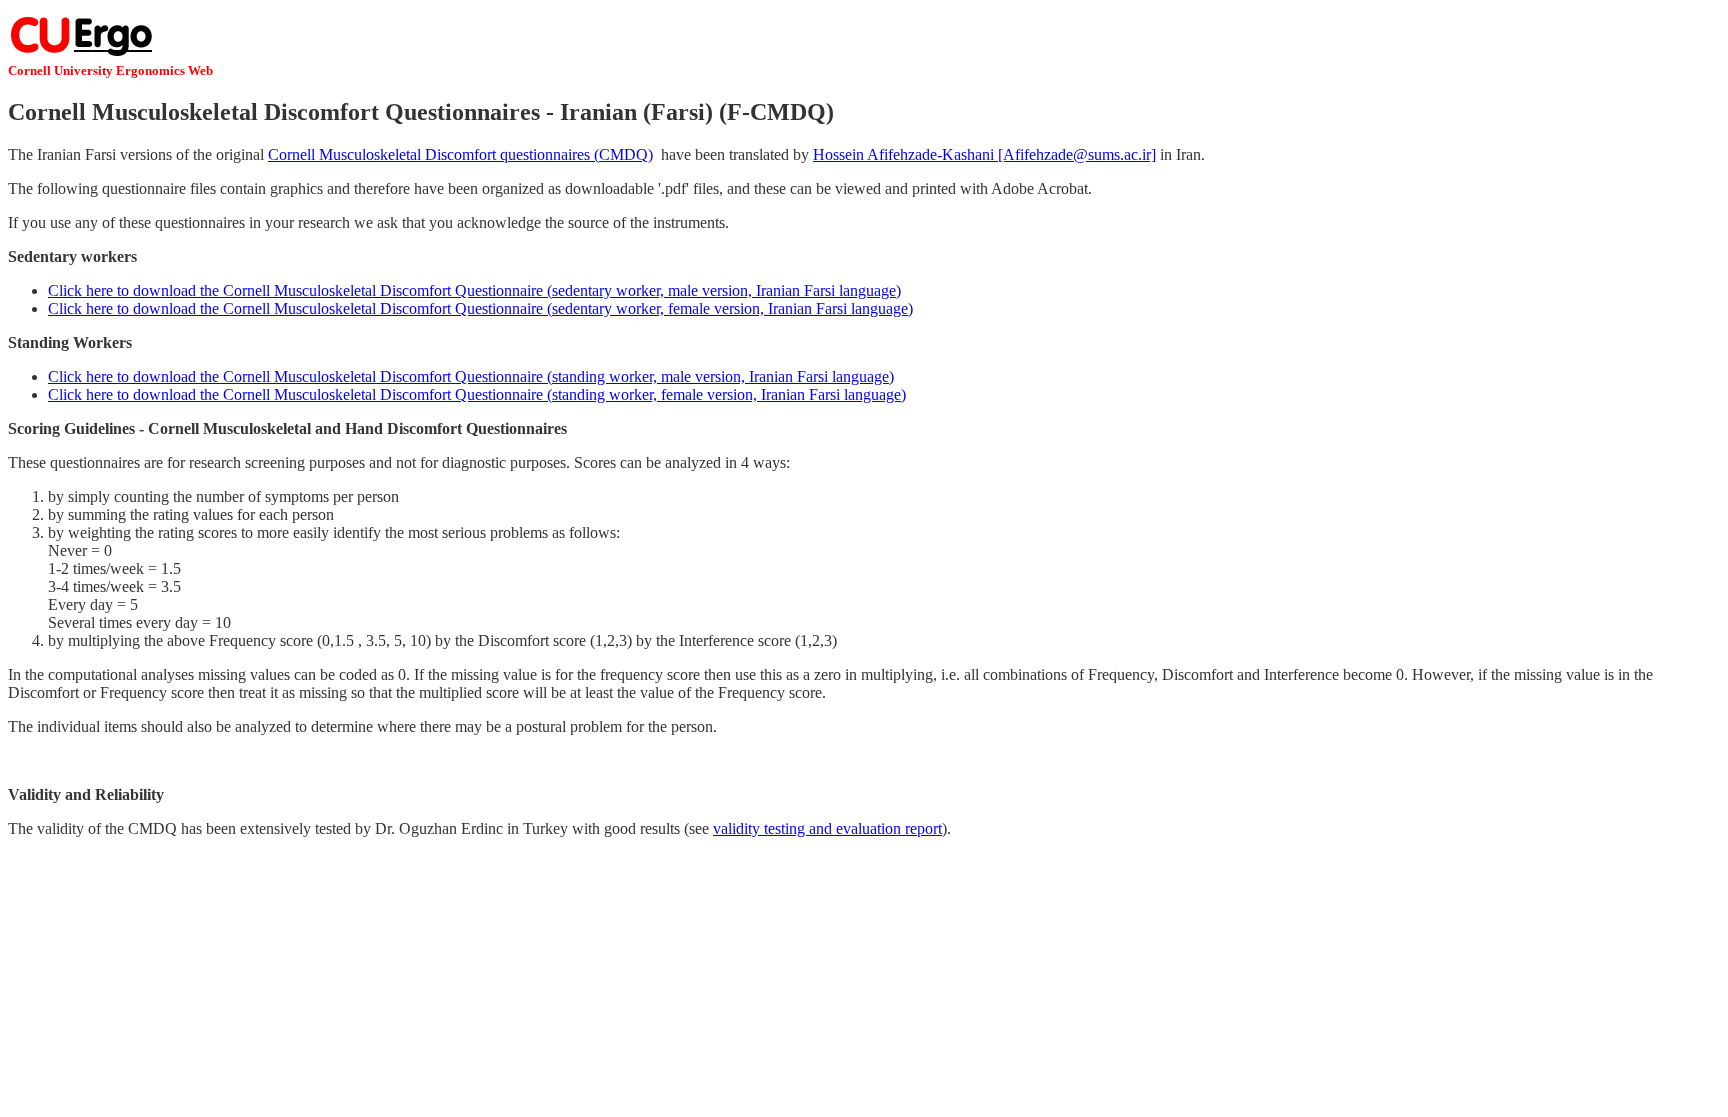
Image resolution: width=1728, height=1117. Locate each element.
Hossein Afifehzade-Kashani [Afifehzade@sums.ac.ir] (984, 154)
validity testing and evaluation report (827, 828)
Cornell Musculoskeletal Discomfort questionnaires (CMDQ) (460, 154)
